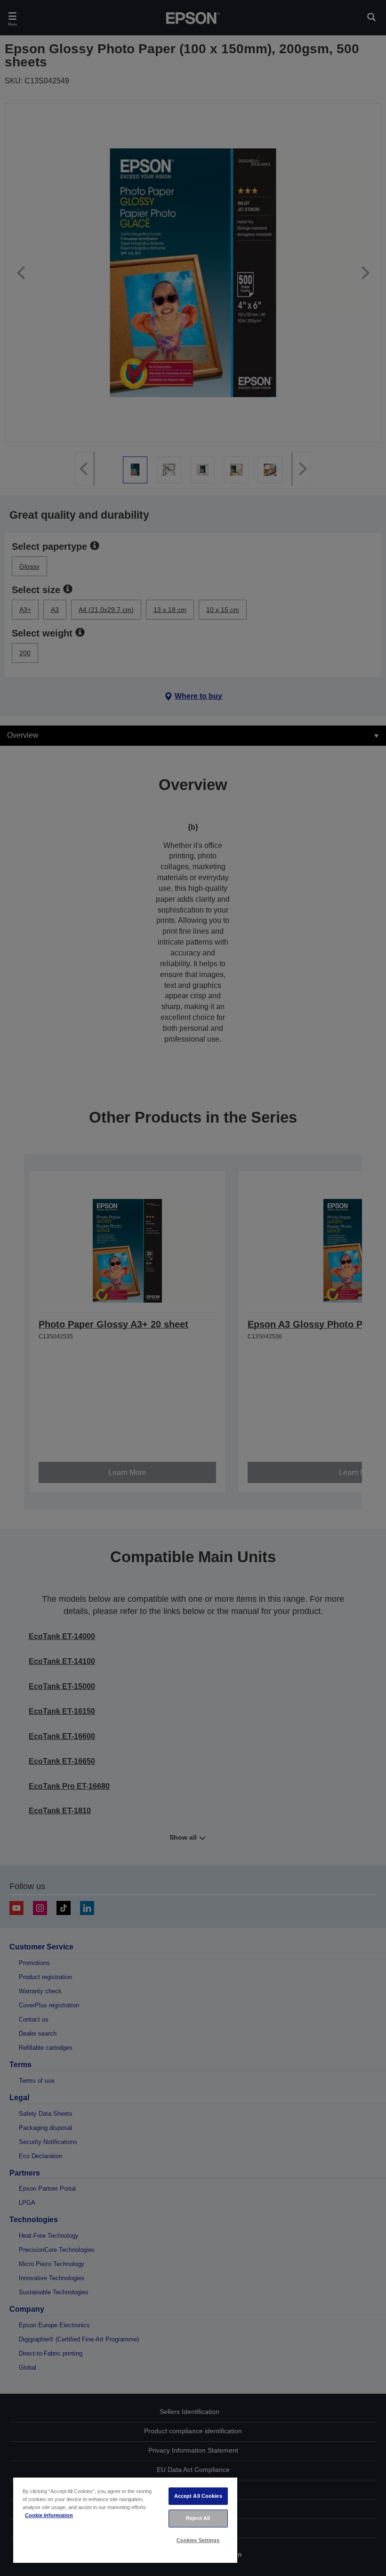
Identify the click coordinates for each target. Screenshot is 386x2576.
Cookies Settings (198, 2540)
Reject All (198, 2518)
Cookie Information (49, 2515)
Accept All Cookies (198, 2496)
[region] (125, 2520)
